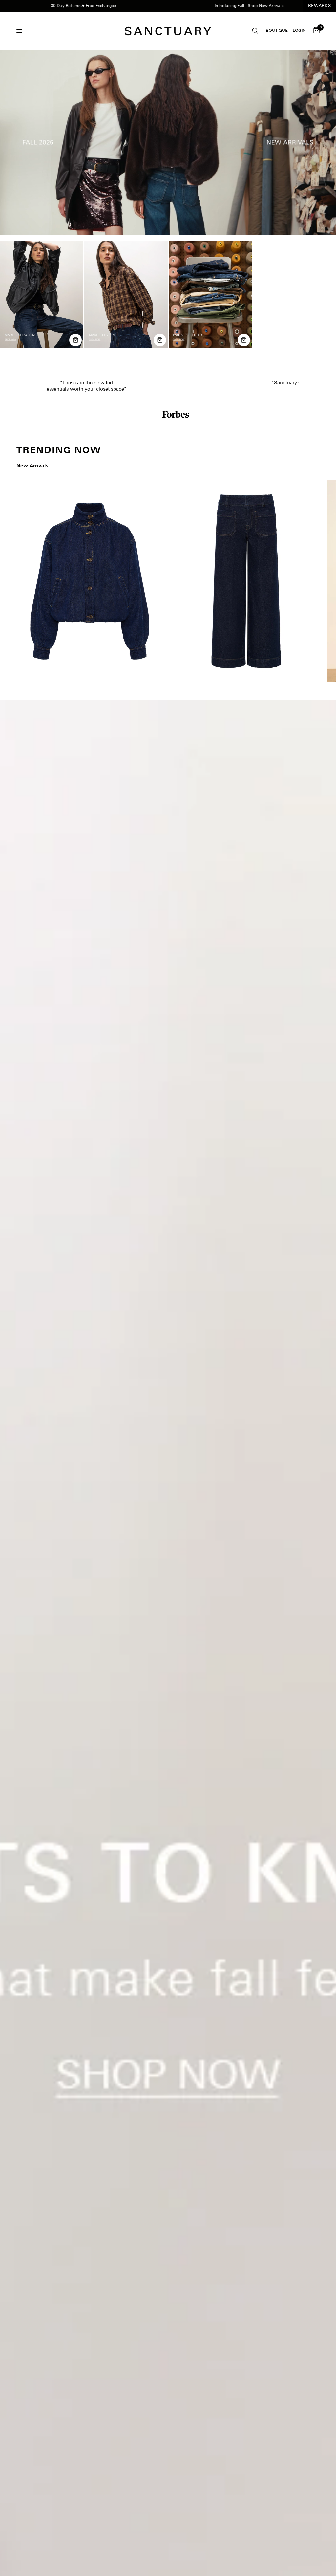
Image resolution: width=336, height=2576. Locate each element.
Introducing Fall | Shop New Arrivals (202, 6)
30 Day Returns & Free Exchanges (37, 6)
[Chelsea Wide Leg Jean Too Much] (246, 581)
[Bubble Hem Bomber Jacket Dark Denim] (90, 581)
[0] (315, 31)
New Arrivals (32, 466)
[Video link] (168, 143)
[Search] (255, 31)
